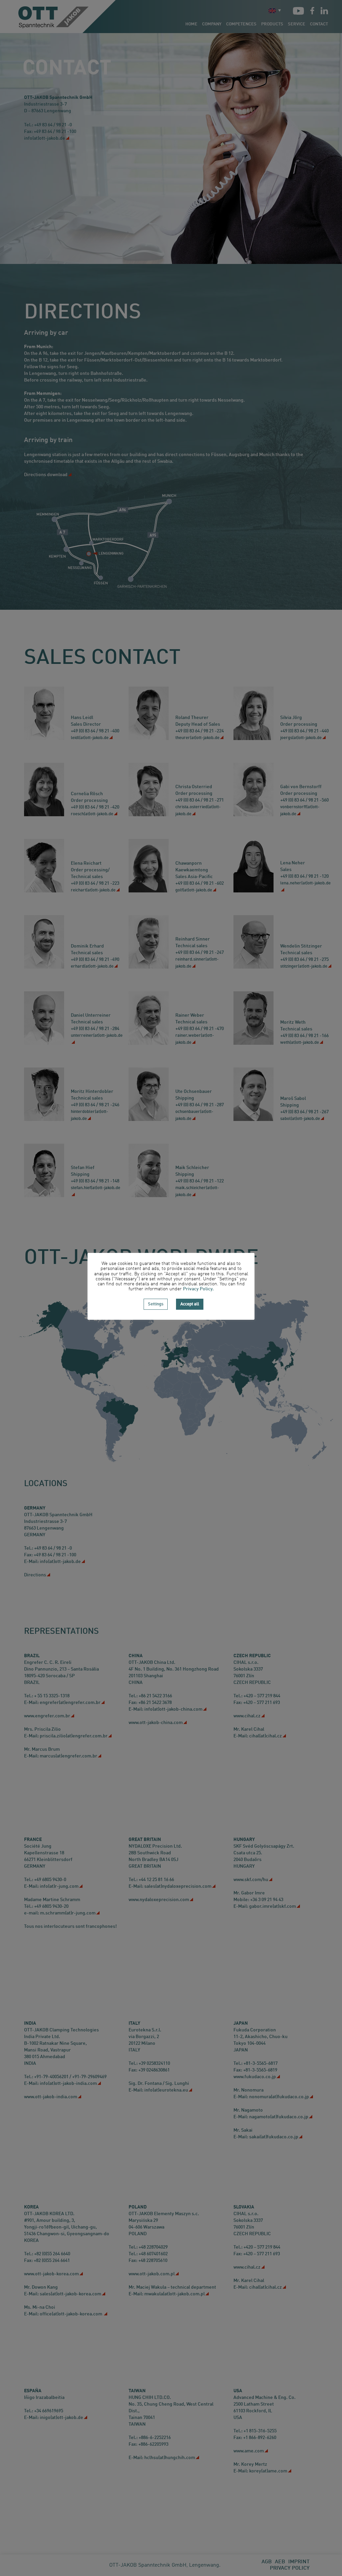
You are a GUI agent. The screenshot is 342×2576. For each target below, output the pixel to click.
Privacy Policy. (198, 1289)
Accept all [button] (190, 1304)
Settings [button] (156, 1304)
